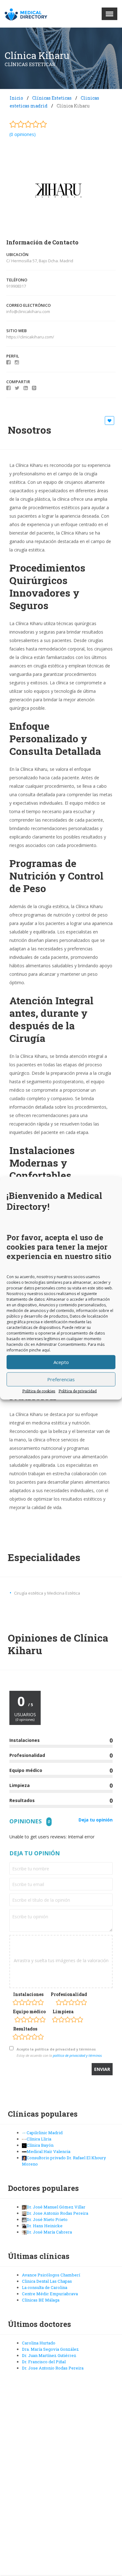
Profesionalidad (69, 1994)
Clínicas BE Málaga (41, 2300)
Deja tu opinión (96, 1820)
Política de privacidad (78, 1391)
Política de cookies (39, 1391)
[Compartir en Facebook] (8, 388)
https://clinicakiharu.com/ (30, 337)
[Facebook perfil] (8, 362)
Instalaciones (28, 1994)
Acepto (61, 1362)
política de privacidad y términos (77, 2055)
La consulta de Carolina (45, 2287)
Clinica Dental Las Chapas (47, 2281)
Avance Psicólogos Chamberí (51, 2275)
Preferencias (61, 1379)
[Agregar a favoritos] (110, 421)
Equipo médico (29, 2012)
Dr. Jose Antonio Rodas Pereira (53, 2368)
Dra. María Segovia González (50, 2349)
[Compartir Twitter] (17, 388)
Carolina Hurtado (39, 2343)
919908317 (16, 286)
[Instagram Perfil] (17, 362)
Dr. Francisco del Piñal (44, 2362)
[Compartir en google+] (34, 388)
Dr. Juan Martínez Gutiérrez (49, 2355)
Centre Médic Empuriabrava (50, 2294)
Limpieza (63, 2012)
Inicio (16, 98)
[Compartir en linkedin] (26, 388)
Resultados (25, 2029)
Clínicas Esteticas (52, 98)
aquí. (46, 1350)
